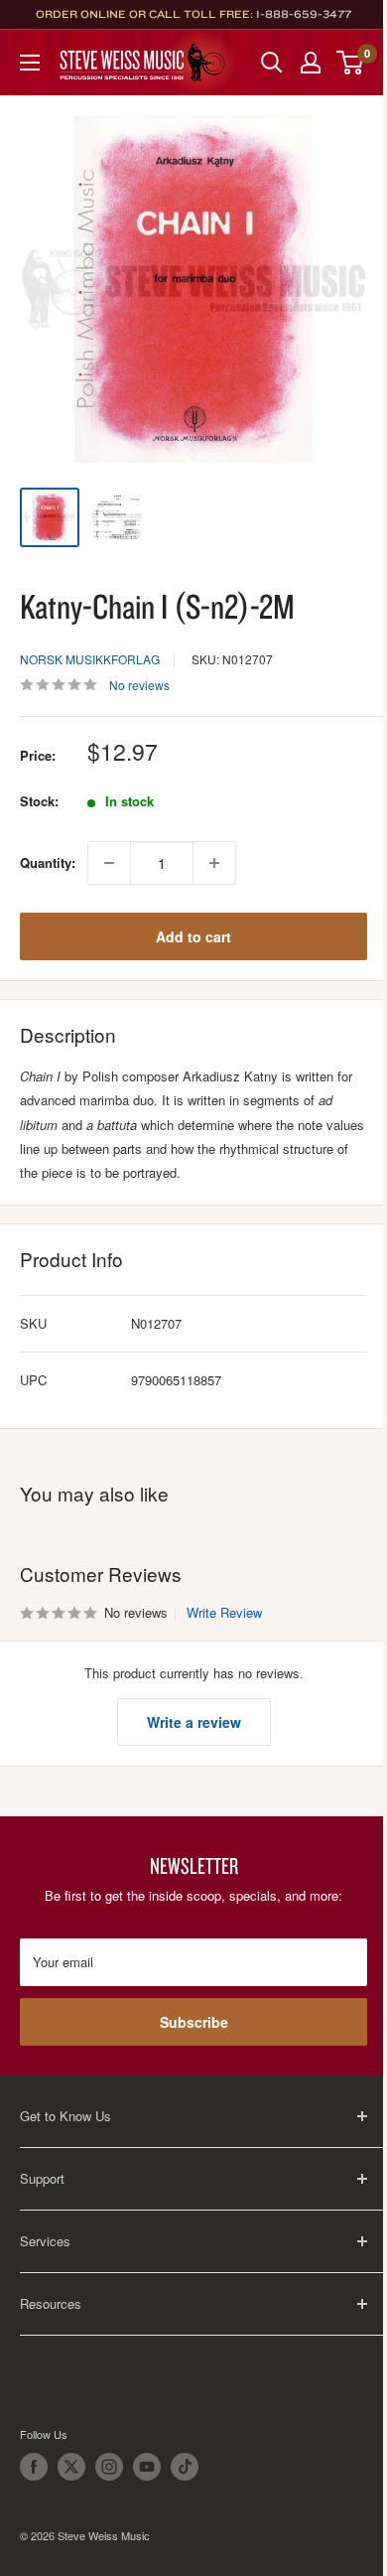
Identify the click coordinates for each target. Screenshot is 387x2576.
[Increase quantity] (214, 863)
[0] (351, 63)
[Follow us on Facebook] (34, 2467)
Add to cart (193, 936)
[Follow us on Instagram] (109, 2467)
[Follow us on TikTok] (185, 2467)
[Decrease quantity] (109, 863)
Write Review (224, 1612)
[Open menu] (30, 63)
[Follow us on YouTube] (147, 2467)
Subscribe (194, 2022)
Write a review (194, 1722)
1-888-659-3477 (304, 14)
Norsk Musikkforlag (90, 659)
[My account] (311, 63)
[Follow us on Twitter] (71, 2467)
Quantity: (48, 862)
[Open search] (272, 63)
